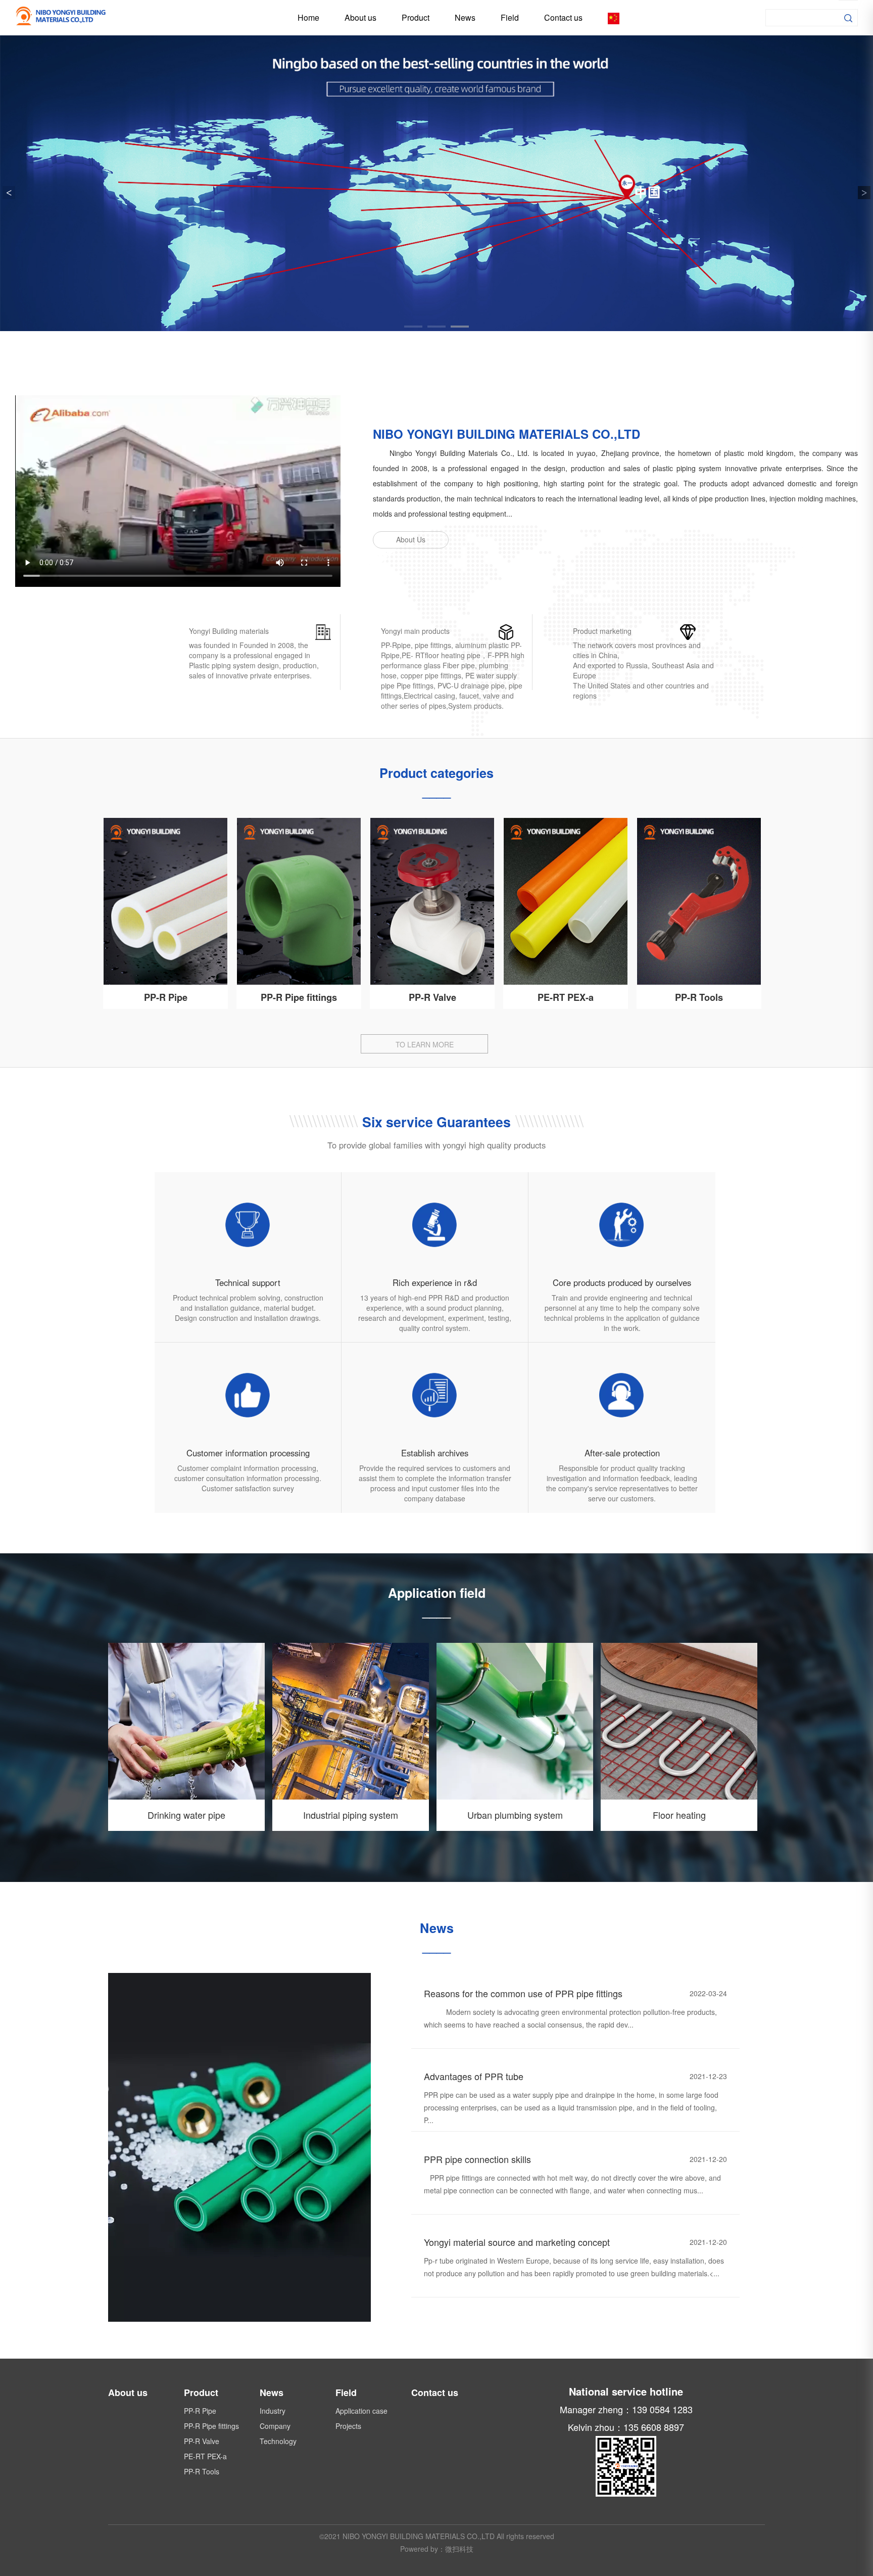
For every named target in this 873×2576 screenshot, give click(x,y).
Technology (278, 2441)
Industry (273, 2411)
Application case (361, 2411)
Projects (348, 2426)
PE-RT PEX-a (566, 997)
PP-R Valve (432, 997)
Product (416, 17)
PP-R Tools (699, 997)
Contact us (563, 17)
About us (360, 17)
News (465, 17)
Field (510, 17)
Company (275, 2426)
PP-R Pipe (166, 997)
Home (308, 17)
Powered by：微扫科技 (437, 2549)
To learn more (425, 1044)
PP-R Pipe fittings (299, 997)
